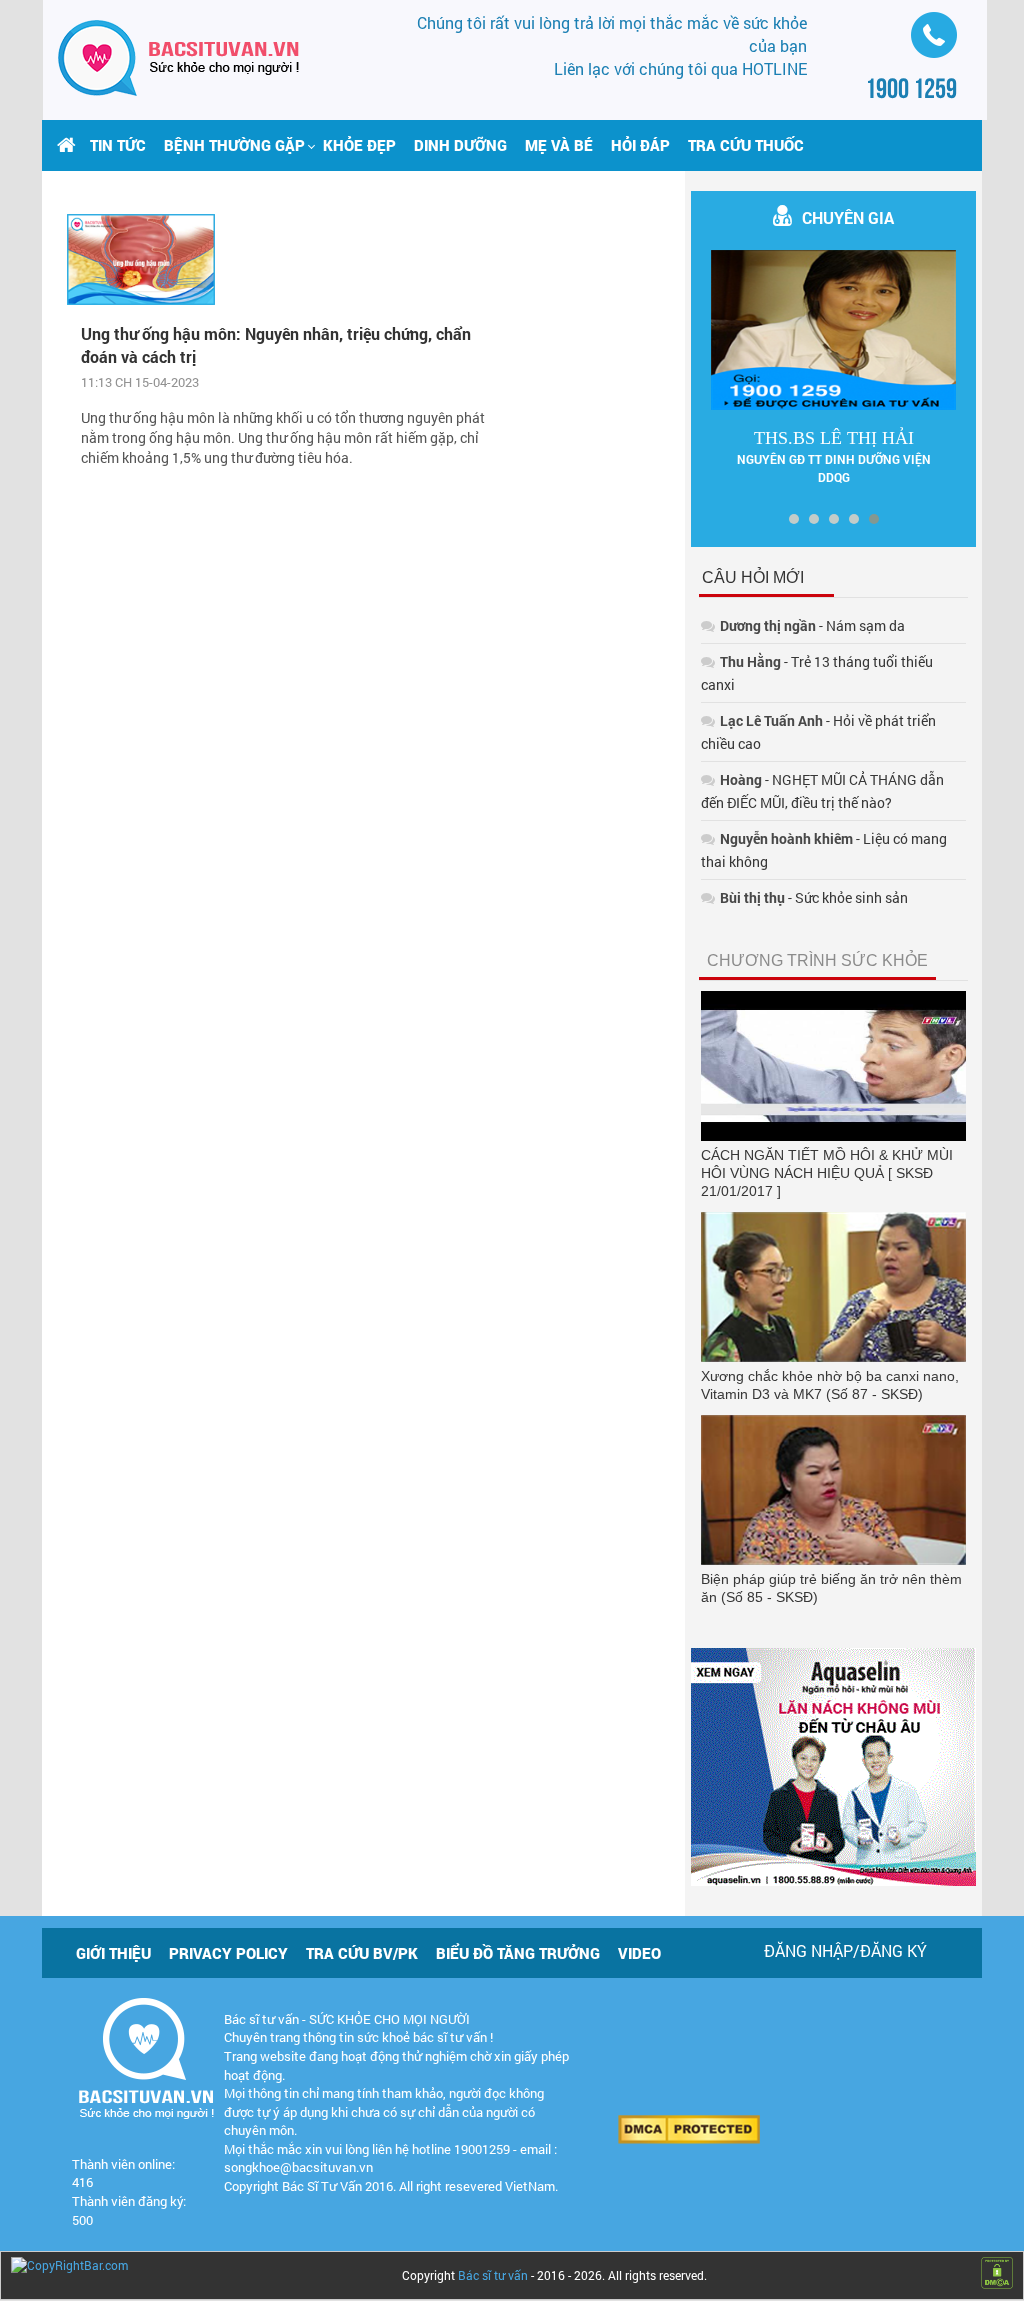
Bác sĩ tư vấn (493, 2275)
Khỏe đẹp (359, 145)
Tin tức (118, 145)
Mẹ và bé (559, 145)
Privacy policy (228, 1953)
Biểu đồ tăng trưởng (518, 1953)
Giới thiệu (113, 1953)
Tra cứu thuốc (746, 145)
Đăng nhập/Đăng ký (845, 1950)
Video (639, 1953)
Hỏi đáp (640, 145)
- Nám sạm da (812, 625)
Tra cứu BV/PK (362, 1953)
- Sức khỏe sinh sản (814, 897)
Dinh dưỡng (460, 145)
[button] (234, 145)
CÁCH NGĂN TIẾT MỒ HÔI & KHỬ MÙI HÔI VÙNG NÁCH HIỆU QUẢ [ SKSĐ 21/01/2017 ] (827, 1173)
